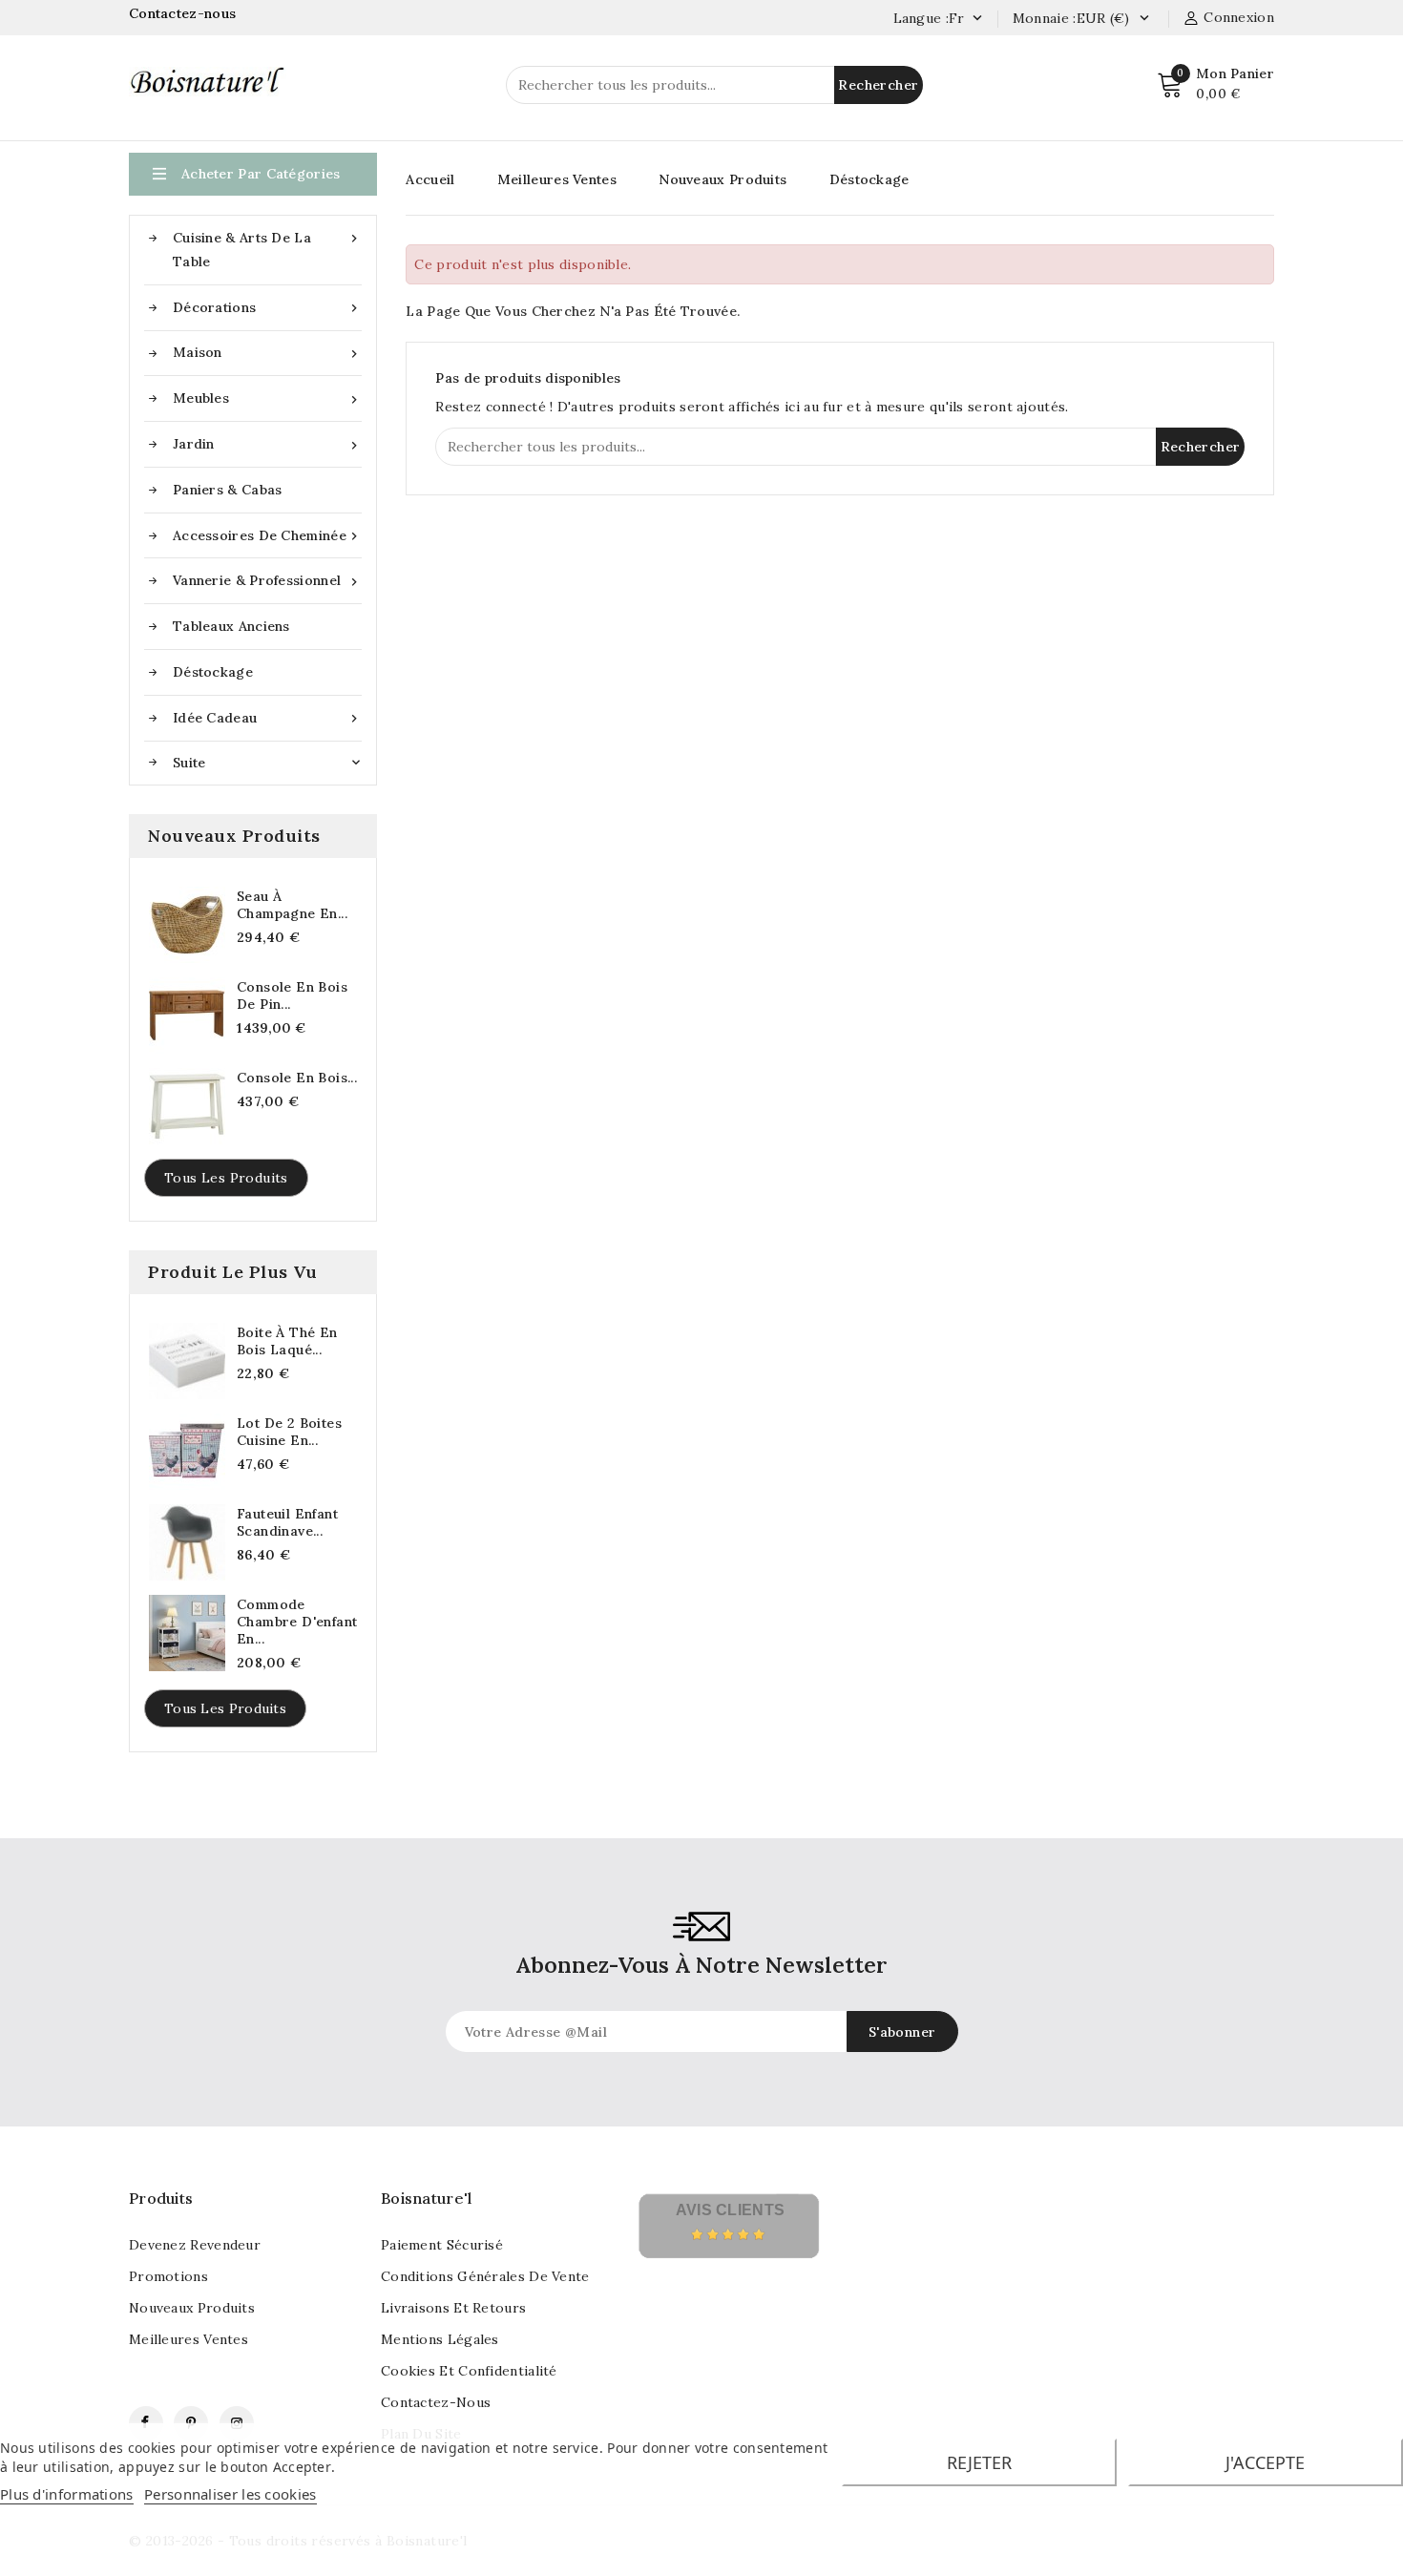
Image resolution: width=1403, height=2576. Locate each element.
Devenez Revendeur (195, 2245)
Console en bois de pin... (292, 995)
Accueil (430, 179)
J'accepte (1265, 2462)
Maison (267, 353)
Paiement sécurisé (442, 2245)
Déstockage (213, 672)
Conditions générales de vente (485, 2276)
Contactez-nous (185, 13)
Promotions (168, 2276)
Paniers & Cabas (228, 490)
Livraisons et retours (453, 2308)
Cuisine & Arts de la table (267, 250)
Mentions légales (440, 2339)
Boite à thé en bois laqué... (287, 1341)
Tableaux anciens (231, 626)
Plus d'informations (67, 2494)
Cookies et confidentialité (469, 2371)
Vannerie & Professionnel (267, 581)
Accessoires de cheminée (267, 536)
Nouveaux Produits (722, 179)
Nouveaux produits (192, 2308)
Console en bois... (297, 1078)
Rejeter (979, 2462)
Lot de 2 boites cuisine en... (289, 1432)
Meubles (267, 398)
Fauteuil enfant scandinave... (287, 1522)
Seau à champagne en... (292, 905)
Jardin (267, 444)
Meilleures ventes (188, 2339)
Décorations (267, 308)
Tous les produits (226, 1178)
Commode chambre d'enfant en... (297, 1622)
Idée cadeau (267, 718)
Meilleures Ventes (557, 179)
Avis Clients (731, 2210)
